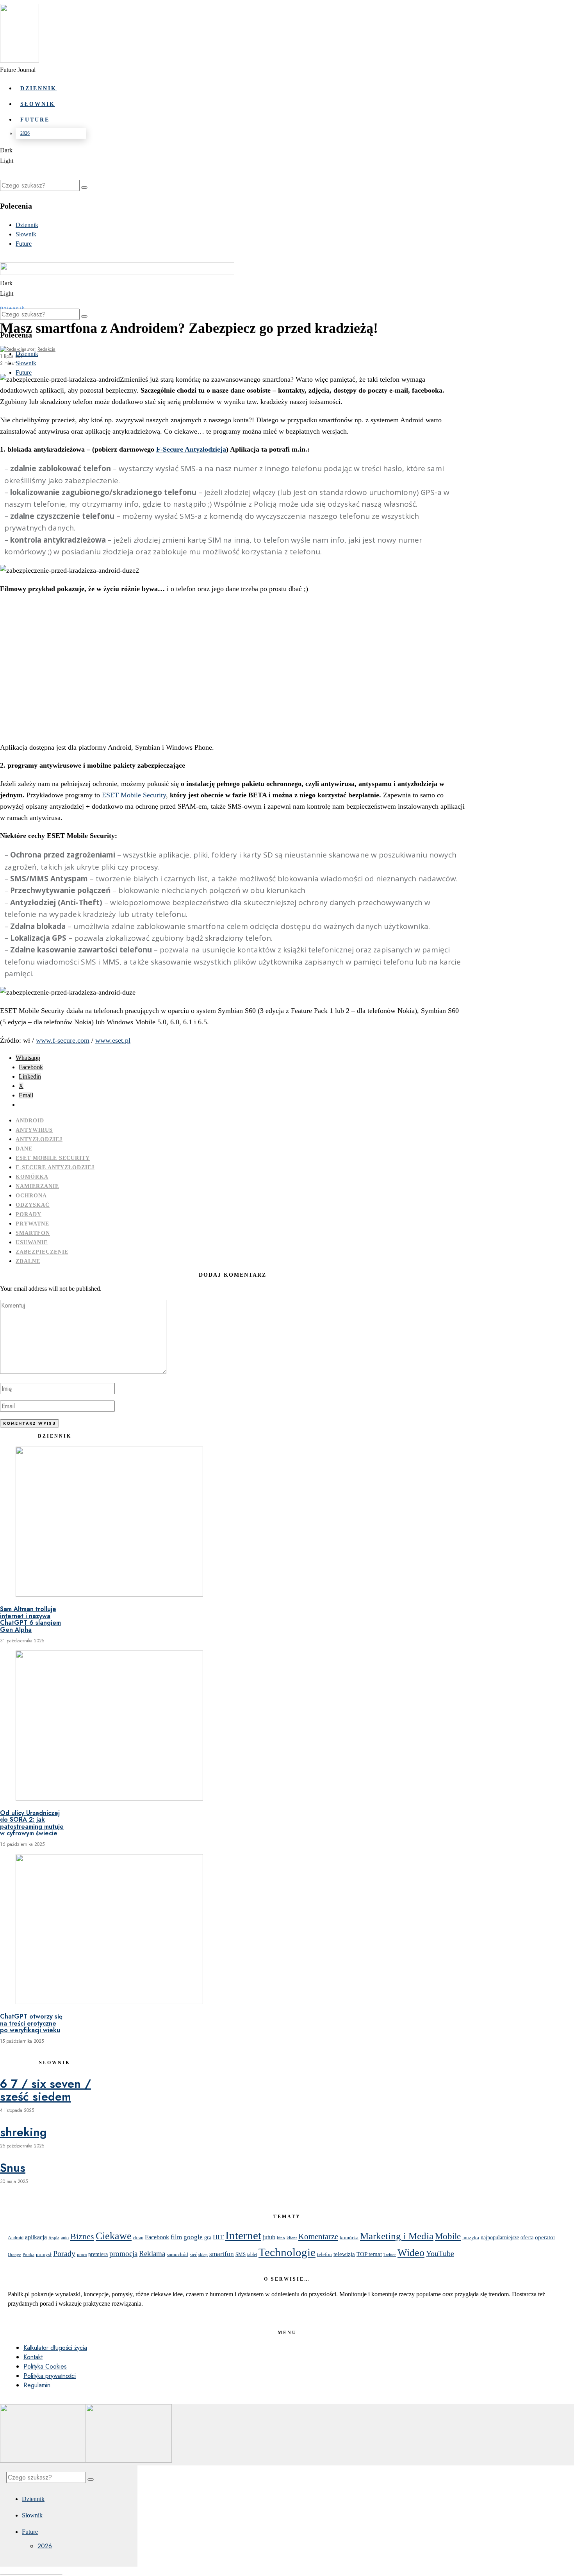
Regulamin (37, 2385)
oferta (527, 2237)
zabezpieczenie (42, 1252)
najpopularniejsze (500, 2237)
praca (82, 2254)
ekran (138, 2238)
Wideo (411, 2253)
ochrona (31, 1196)
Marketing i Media (397, 2236)
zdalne (28, 1261)
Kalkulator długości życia (55, 2348)
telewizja (344, 2254)
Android (30, 1121)
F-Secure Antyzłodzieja (191, 449)
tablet (252, 2255)
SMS (241, 2254)
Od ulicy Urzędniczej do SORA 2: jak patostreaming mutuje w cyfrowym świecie (32, 1823)
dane (24, 1149)
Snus (13, 2168)
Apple (54, 2238)
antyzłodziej (39, 1139)
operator (545, 2237)
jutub (269, 2237)
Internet (243, 2235)
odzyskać (33, 1205)
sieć (193, 2254)
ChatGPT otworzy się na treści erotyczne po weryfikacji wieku (31, 2023)
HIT (218, 2237)
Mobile (448, 2236)
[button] (84, 188)
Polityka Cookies (45, 2366)
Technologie (287, 2252)
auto (65, 2238)
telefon (324, 2254)
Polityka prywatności (50, 2376)
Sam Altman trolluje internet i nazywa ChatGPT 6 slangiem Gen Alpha (30, 1619)
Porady (29, 1214)
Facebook (157, 2237)
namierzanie (37, 1186)
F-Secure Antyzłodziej (55, 1167)
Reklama (152, 2254)
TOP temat (369, 2254)
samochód (177, 2254)
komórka (32, 1177)
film (176, 2237)
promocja (123, 2254)
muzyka (471, 2237)
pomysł (44, 2254)
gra (208, 2237)
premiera (98, 2254)
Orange (14, 2254)
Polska (29, 2254)
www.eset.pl (113, 1040)
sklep (203, 2254)
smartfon (33, 1233)
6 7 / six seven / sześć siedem (45, 2090)
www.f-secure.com (63, 1040)
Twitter (390, 2255)
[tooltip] (28, 1058)
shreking (23, 2132)
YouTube (440, 2253)
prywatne (32, 1224)
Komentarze (318, 2237)
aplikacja (36, 2237)
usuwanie (32, 1242)
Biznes (82, 2237)
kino (281, 2238)
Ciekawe (114, 2236)
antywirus (34, 1130)
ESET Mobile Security (134, 795)
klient (292, 2238)
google (193, 2237)
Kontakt (33, 2357)
